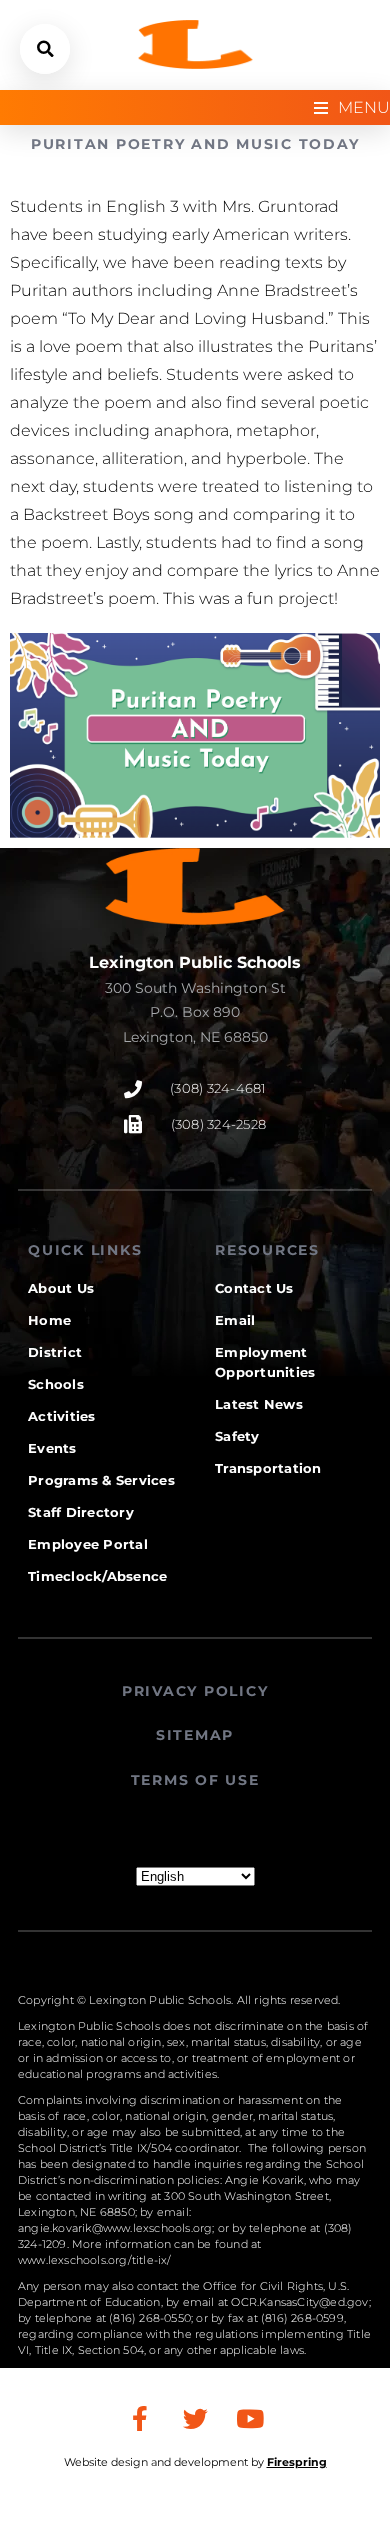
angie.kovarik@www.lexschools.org (115, 2228)
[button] (45, 49)
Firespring (297, 2462)
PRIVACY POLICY (195, 1691)
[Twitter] (195, 2418)
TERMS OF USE (195, 1780)
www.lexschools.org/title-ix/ (95, 2260)
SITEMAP (195, 1735)
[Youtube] (250, 2418)
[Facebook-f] (140, 2418)
